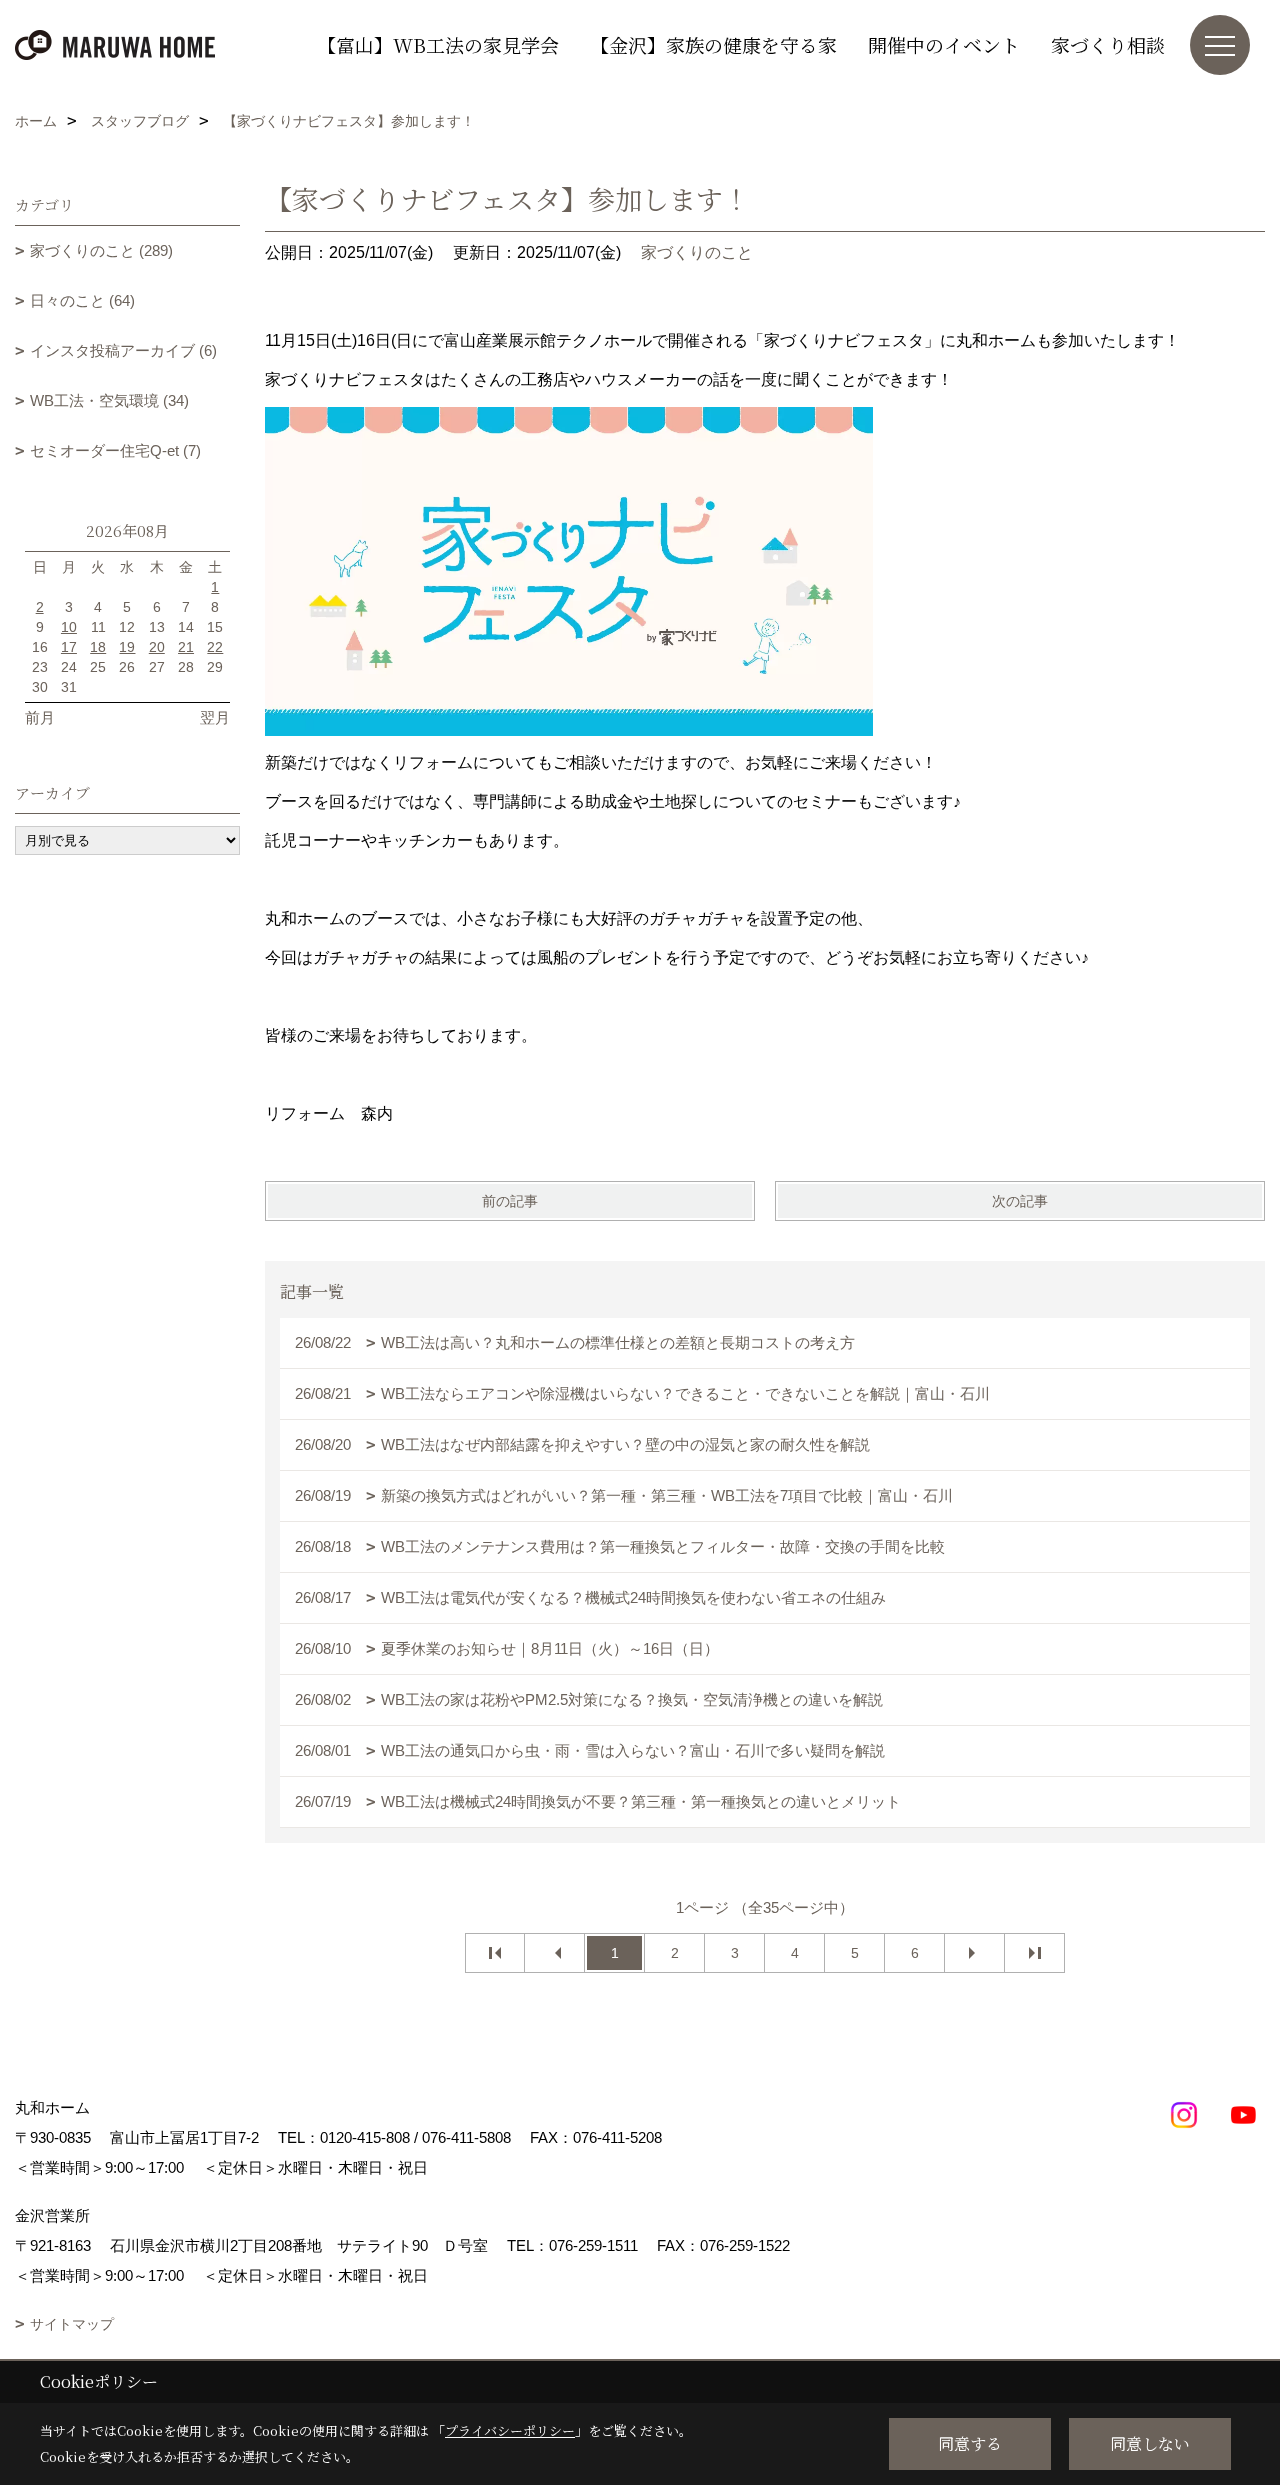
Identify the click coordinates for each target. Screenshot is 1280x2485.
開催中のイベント (944, 44)
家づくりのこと (697, 252)
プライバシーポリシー (510, 2430)
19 (127, 647)
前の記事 (510, 1201)
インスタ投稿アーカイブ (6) (123, 350)
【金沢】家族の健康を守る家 (713, 44)
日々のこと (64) (82, 300)
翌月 (215, 717)
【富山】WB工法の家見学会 (438, 44)
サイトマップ (72, 2324)
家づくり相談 (1108, 44)
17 (69, 647)
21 (186, 647)
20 (157, 647)
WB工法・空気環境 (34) (109, 400)
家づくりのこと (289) (101, 250)
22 (215, 647)
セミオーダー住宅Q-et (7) (115, 450)
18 (98, 647)
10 (69, 627)
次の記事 (1020, 1201)
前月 (40, 717)
